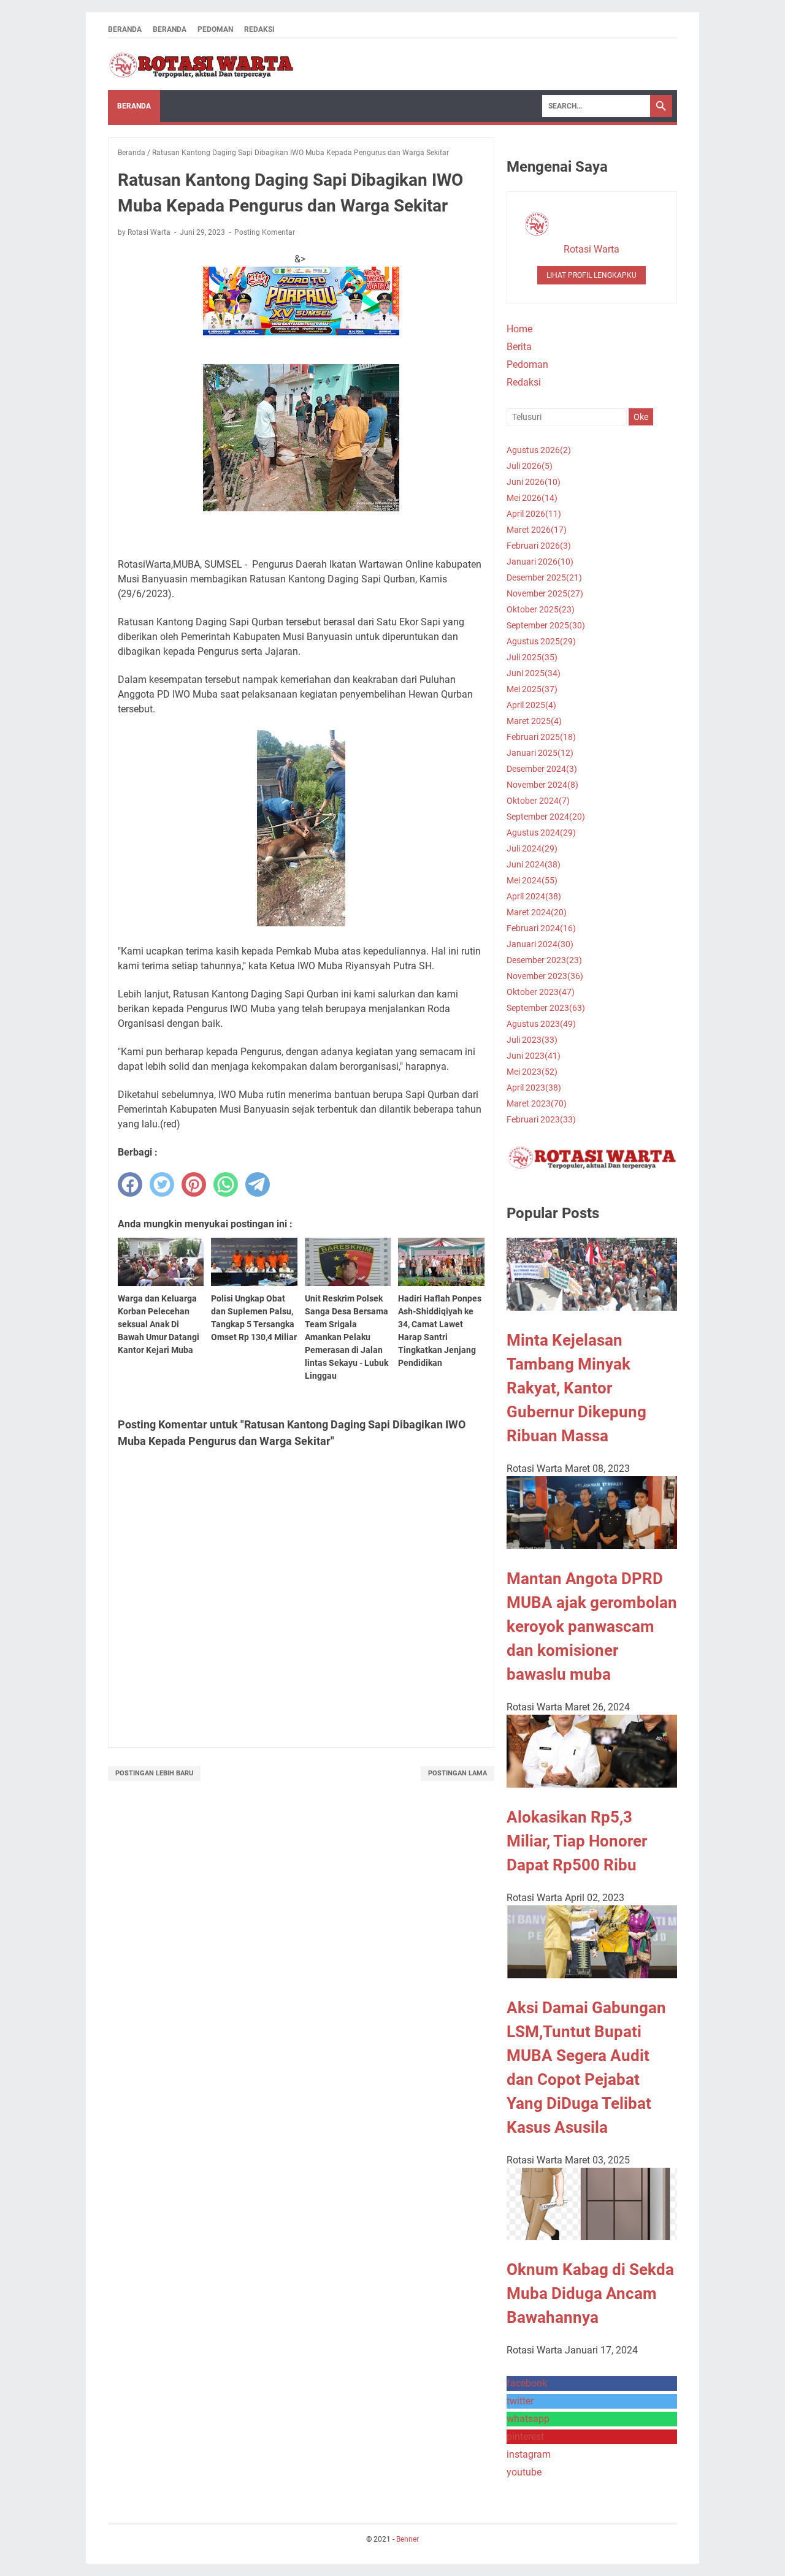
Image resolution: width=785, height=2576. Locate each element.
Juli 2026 (530, 466)
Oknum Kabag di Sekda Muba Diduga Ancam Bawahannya (590, 2293)
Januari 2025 (540, 753)
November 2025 (545, 593)
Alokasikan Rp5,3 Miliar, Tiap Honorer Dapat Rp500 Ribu (577, 1841)
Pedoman (215, 29)
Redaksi (259, 29)
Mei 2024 (532, 880)
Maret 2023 (537, 1103)
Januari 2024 (540, 944)
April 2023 (534, 1088)
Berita (519, 347)
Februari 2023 (541, 1119)
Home (519, 329)
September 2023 (546, 1008)
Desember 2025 (544, 577)
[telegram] (258, 1184)
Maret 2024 (537, 912)
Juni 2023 (534, 1056)
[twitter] (162, 1184)
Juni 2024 (534, 864)
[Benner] (201, 64)
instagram (529, 2454)
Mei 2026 (532, 498)
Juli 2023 (532, 1040)
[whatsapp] (226, 1184)
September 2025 (546, 625)
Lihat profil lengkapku (592, 275)
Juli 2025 (532, 657)
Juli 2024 (532, 848)
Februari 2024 (541, 928)
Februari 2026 (539, 546)
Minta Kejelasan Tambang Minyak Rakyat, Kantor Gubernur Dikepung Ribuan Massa (576, 1388)
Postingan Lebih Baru (154, 1773)
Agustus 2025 (541, 641)
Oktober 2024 (538, 801)
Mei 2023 (532, 1072)
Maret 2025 (534, 721)
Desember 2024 (542, 769)
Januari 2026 (540, 562)
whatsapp (528, 2419)
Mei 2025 (532, 689)
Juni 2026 (534, 482)
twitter (520, 2401)
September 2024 (546, 817)
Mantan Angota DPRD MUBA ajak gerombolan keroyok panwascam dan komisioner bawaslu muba (592, 1626)
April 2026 (534, 514)
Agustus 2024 (541, 833)
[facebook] (130, 1184)
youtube (524, 2472)
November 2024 (542, 785)
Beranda (125, 29)
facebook (527, 2383)
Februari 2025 (541, 737)
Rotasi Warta (592, 249)
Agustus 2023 (541, 1024)
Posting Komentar (265, 232)
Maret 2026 (537, 530)
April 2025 (531, 705)
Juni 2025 (534, 673)
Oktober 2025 (541, 609)
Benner (408, 2539)
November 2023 (545, 976)
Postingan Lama (458, 1773)
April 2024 (534, 896)
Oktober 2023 (541, 992)
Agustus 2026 (539, 450)
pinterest (525, 2437)
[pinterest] (194, 1184)
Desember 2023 (544, 960)
